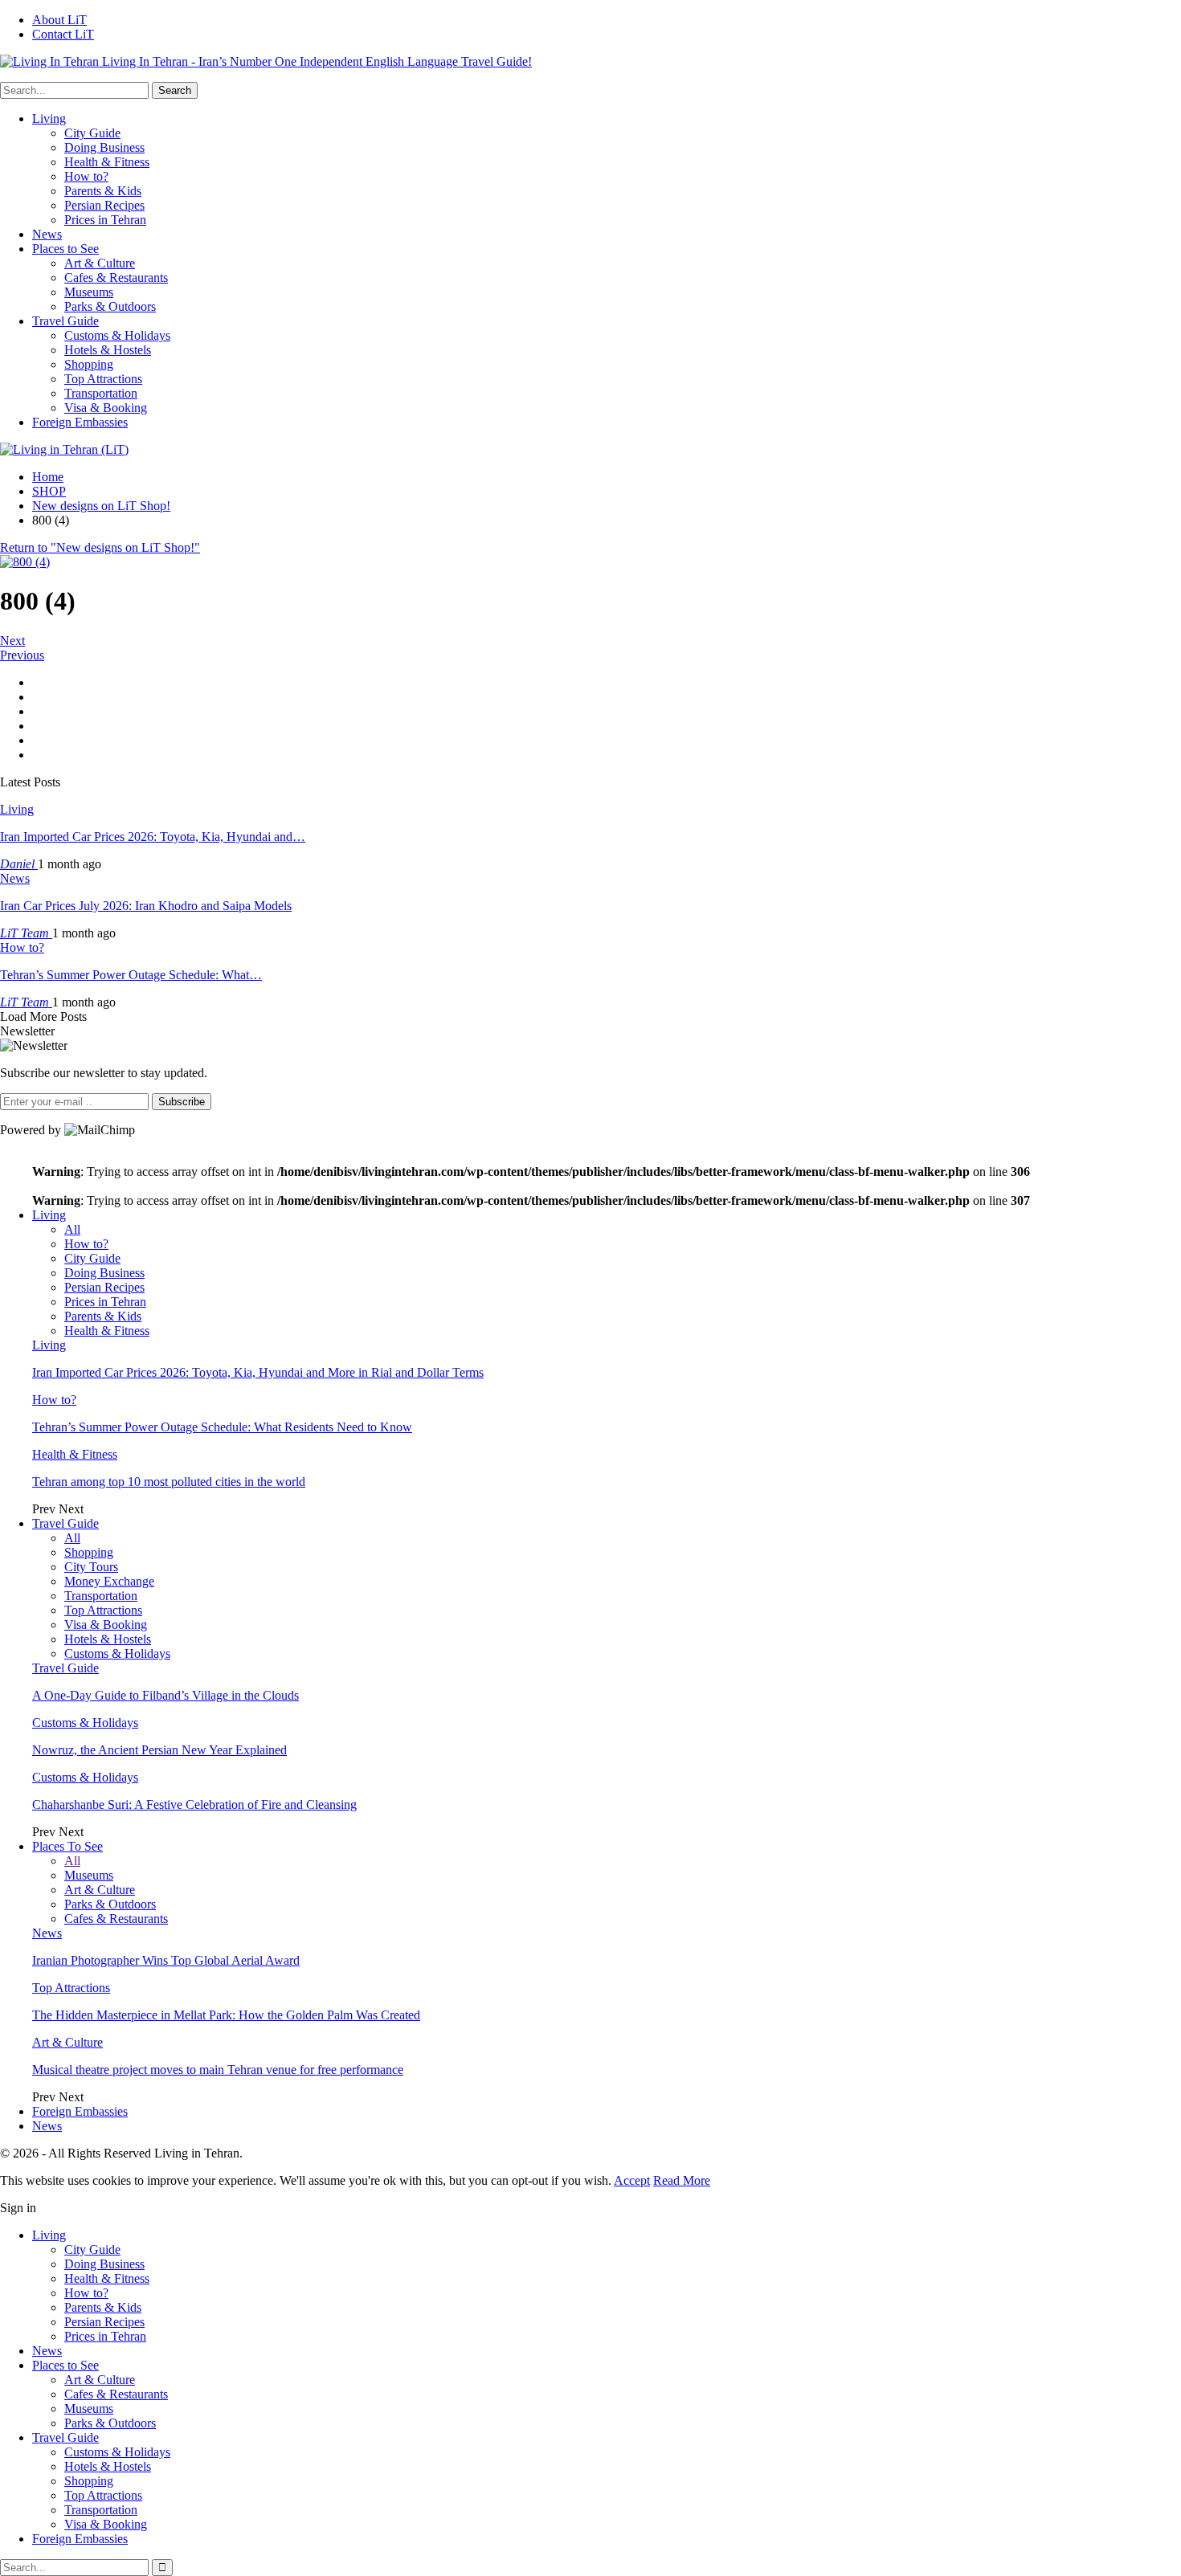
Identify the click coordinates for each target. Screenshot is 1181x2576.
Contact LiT (63, 34)
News (47, 234)
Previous (22, 655)
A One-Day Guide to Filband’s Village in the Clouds (166, 1695)
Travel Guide (65, 321)
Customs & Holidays (117, 335)
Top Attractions (103, 379)
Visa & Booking (106, 408)
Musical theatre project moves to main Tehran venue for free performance (218, 2070)
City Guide (92, 133)
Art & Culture (100, 263)
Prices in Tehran (105, 220)
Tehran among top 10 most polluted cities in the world (169, 1482)
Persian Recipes (104, 205)
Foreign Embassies (80, 422)
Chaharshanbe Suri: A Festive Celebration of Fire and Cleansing (194, 1804)
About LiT (59, 20)
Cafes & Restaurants (116, 278)
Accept (632, 2180)
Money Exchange (109, 1581)
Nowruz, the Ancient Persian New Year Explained (159, 1750)
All (72, 1229)
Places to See (65, 249)
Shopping (89, 364)
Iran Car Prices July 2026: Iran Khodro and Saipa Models (146, 906)
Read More (682, 2180)
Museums (89, 292)
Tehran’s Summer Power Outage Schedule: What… (131, 975)
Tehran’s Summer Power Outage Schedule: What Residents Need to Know (222, 1427)
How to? (86, 176)
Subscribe (182, 1102)
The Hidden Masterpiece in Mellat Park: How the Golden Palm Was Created (226, 2015)
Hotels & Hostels (108, 350)
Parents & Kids (103, 191)
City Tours (91, 1567)
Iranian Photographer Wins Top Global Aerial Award (166, 1960)
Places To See (67, 1846)
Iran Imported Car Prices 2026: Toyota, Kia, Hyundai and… (153, 837)
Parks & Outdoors (110, 306)
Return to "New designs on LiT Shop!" (100, 547)
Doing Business (104, 147)
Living (49, 118)
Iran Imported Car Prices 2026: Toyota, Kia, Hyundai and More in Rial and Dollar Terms (258, 1372)
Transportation (101, 393)
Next (12, 641)
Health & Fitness (107, 162)
